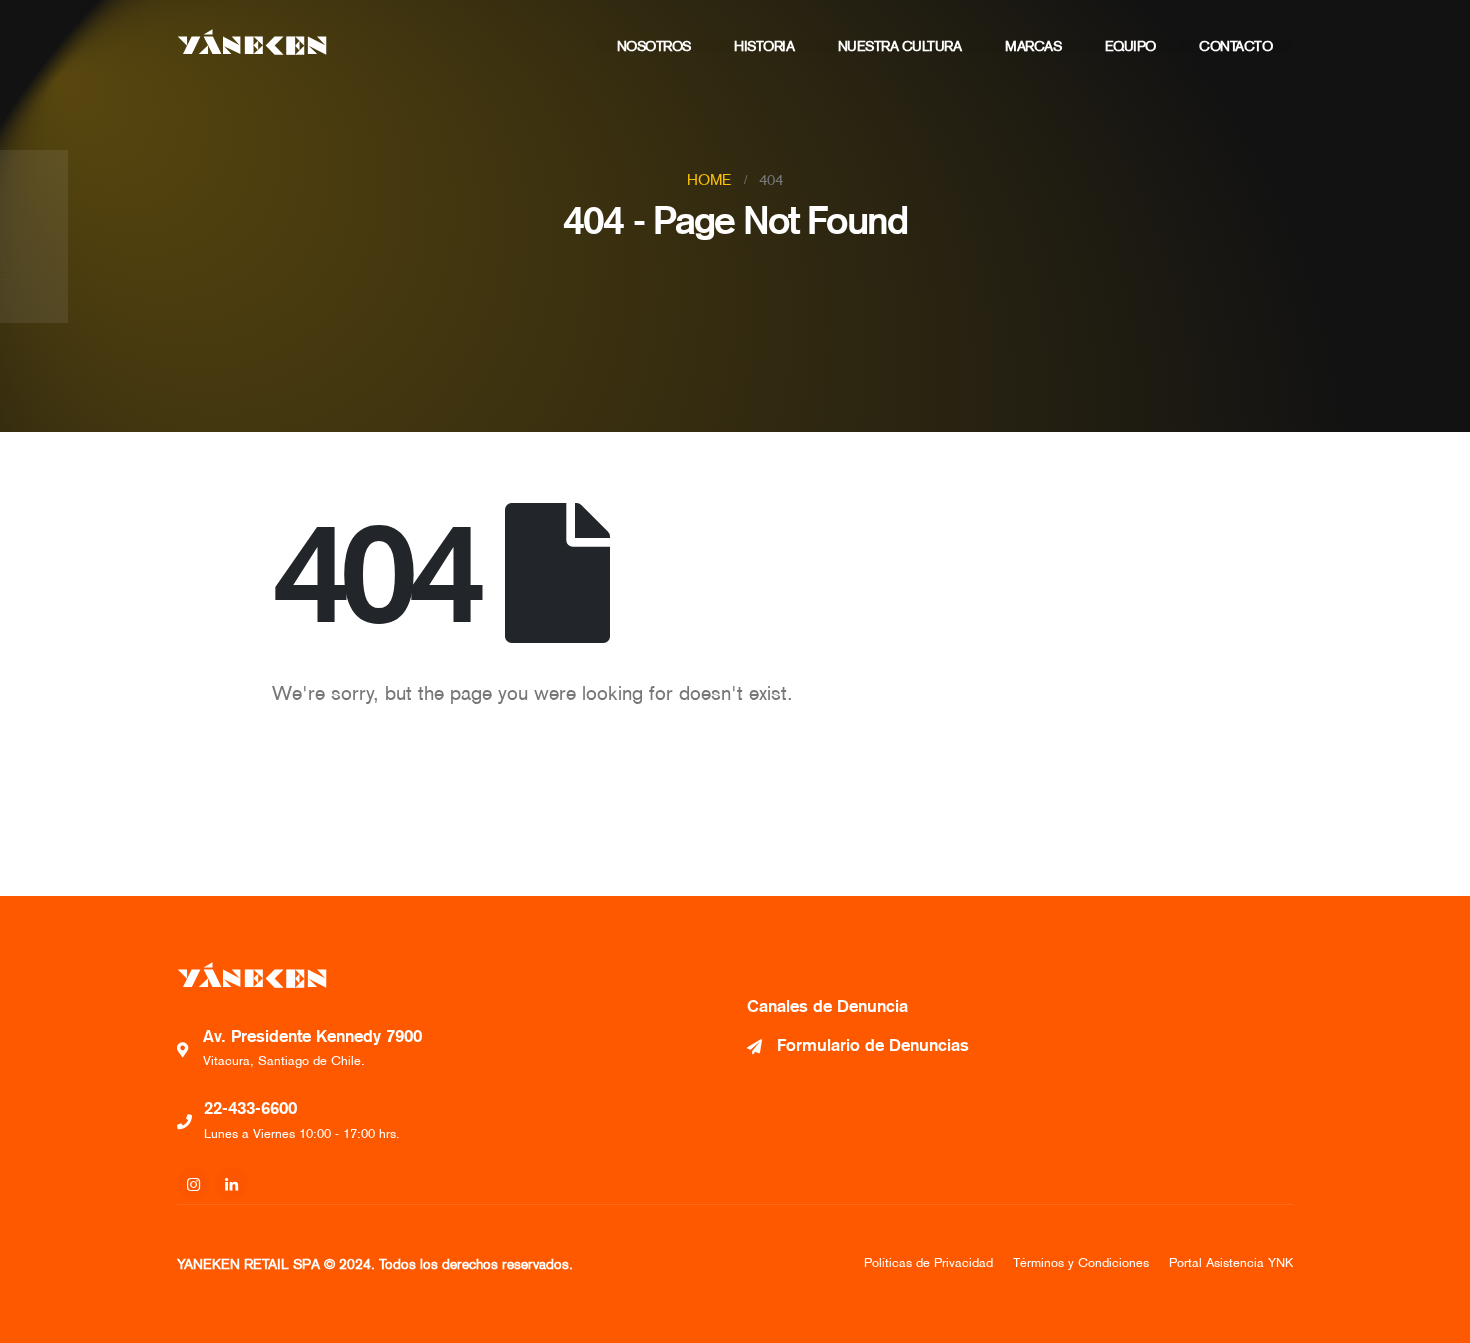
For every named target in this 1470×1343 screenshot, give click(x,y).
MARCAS (1033, 46)
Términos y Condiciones (1081, 1262)
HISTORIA (764, 46)
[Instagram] (193, 1183)
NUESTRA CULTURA (900, 46)
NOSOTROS (654, 46)
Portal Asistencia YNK (1231, 1262)
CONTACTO (1235, 46)
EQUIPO (1130, 46)
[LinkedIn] (231, 1183)
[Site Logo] (252, 42)
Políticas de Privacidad (928, 1262)
